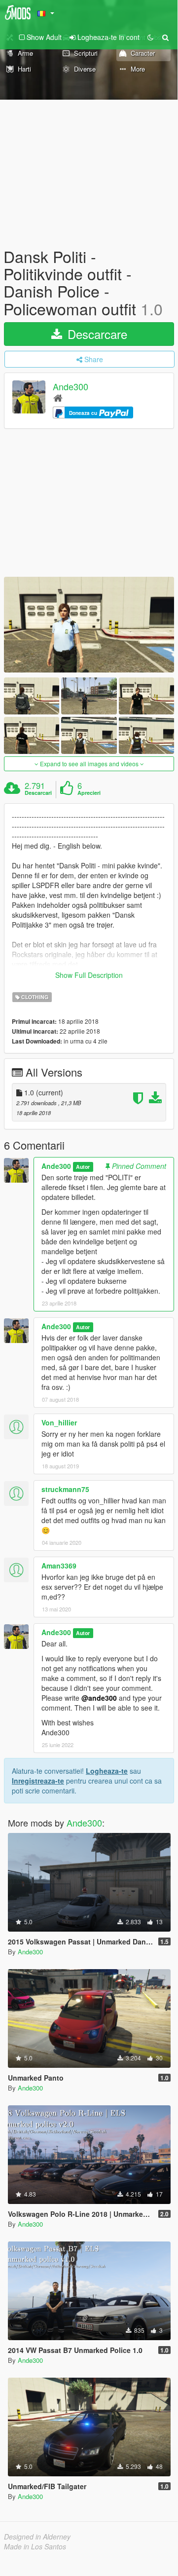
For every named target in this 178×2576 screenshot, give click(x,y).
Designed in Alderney (37, 2537)
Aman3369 (59, 1566)
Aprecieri (89, 793)
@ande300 (99, 1698)
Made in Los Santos (35, 2546)
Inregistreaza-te (38, 1781)
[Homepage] (58, 397)
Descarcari (38, 793)
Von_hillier (59, 1422)
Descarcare (96, 334)
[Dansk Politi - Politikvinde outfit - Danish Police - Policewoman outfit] (89, 625)
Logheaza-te (107, 1771)
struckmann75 (65, 1489)
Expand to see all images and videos (89, 764)
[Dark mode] (150, 37)
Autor (83, 1167)
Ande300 (71, 386)
